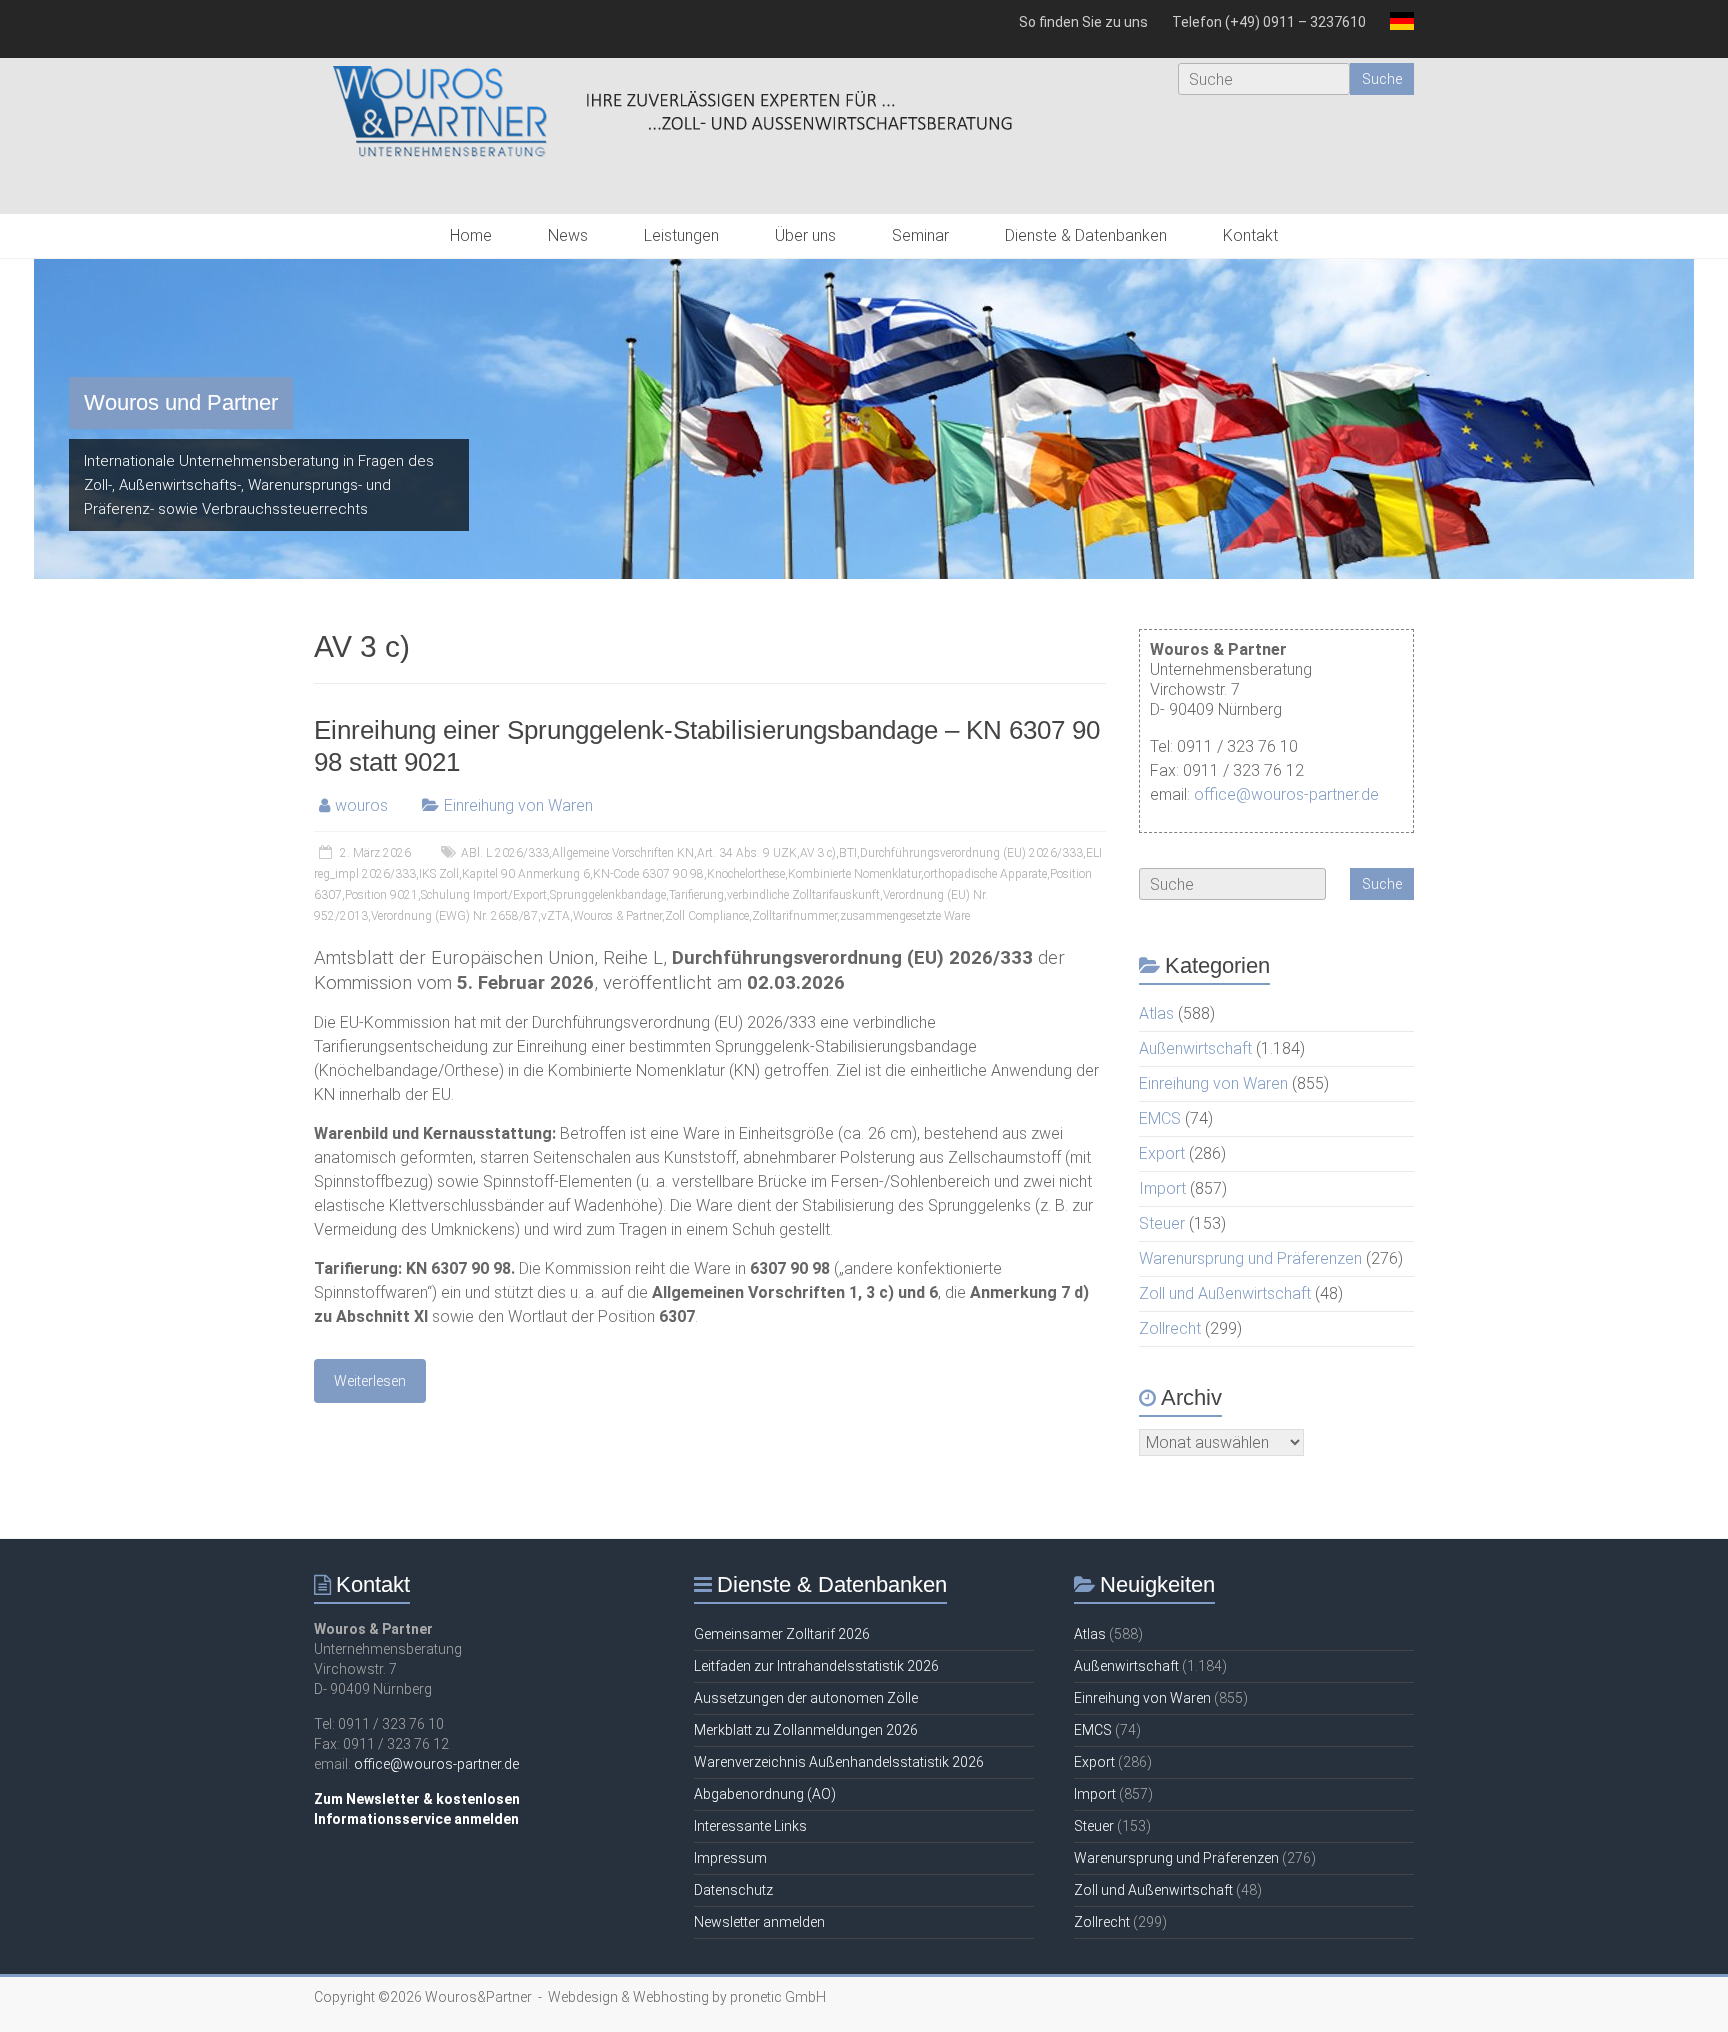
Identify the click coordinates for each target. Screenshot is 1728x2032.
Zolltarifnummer (794, 916)
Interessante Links (750, 1826)
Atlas (1156, 1013)
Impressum (730, 1858)
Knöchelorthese (746, 874)
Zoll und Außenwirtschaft (1225, 1293)
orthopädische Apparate (985, 874)
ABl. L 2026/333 (505, 853)
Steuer (1162, 1223)
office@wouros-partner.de (1286, 794)
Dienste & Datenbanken (1086, 235)
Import (1162, 1188)
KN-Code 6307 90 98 (648, 874)
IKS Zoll (439, 874)
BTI (848, 853)
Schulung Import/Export (484, 895)
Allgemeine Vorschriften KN (623, 853)
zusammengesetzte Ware (905, 916)
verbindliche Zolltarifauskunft (803, 895)
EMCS (1160, 1118)
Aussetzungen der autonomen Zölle (806, 1698)
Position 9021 (381, 895)
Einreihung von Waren (518, 805)
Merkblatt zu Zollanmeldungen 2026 (806, 1730)
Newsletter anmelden (759, 1922)
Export (1162, 1153)
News (568, 235)
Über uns (805, 235)
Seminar (920, 235)
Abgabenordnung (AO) (765, 1794)
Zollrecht (1170, 1328)
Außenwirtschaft (1195, 1048)
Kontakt (1250, 235)
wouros (361, 805)
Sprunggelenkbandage (608, 895)
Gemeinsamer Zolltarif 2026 (782, 1634)
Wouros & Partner (617, 916)
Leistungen (681, 235)
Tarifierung (696, 895)
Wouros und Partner (181, 402)
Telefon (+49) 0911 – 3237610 (1269, 22)
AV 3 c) (818, 853)
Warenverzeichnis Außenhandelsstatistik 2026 (839, 1762)
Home (471, 235)
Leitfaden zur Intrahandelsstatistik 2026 (816, 1666)
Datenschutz (733, 1890)
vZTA (555, 916)
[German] (1396, 29)
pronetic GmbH (778, 1997)
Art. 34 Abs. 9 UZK (747, 853)
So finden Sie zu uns (1083, 22)
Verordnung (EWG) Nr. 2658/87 (454, 916)
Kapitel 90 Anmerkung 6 (526, 874)
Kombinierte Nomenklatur (854, 874)
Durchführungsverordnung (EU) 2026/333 (971, 853)
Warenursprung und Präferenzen (1250, 1258)
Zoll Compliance (707, 916)
